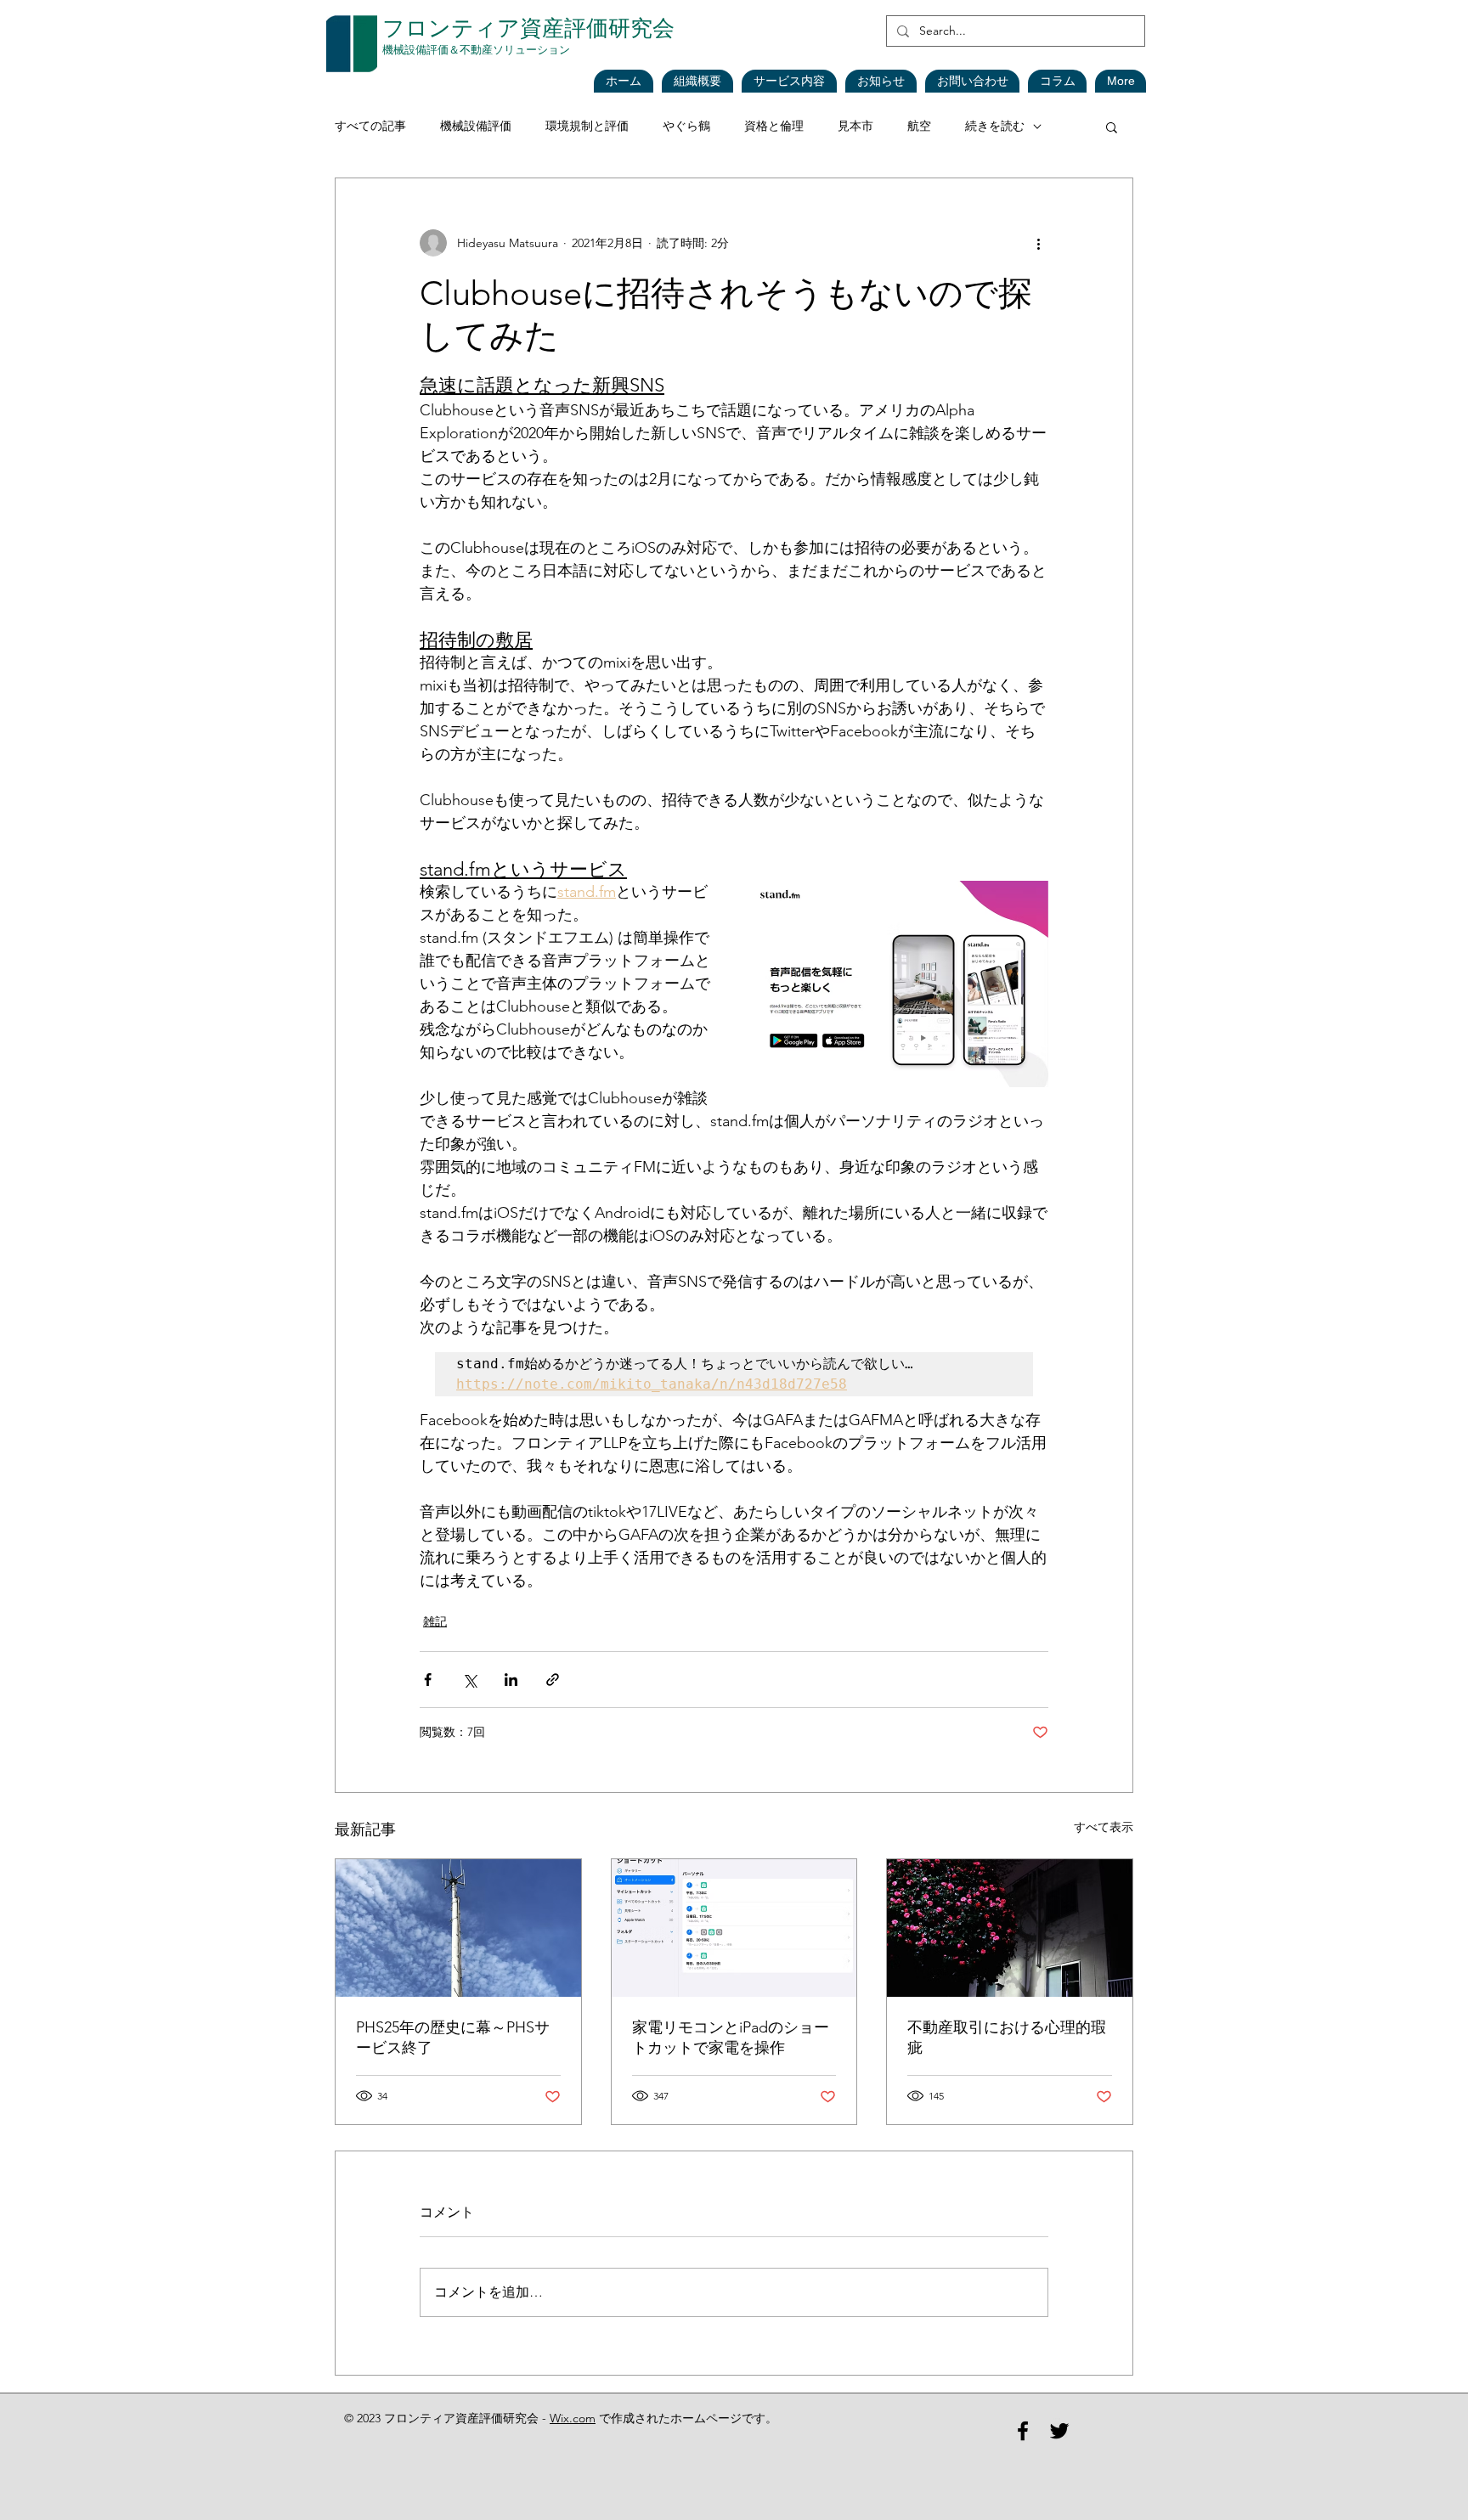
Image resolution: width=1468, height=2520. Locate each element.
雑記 (435, 1621)
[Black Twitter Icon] (1059, 2431)
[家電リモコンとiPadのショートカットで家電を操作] (734, 1928)
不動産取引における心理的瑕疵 (1007, 2038)
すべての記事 (370, 126)
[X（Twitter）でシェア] (469, 1680)
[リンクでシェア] (553, 1680)
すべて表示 (1104, 1827)
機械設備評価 (476, 126)
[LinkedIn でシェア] (511, 1680)
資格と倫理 (774, 126)
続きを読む (995, 126)
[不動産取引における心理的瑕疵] (1010, 1928)
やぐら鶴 (686, 126)
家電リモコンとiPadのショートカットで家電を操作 (731, 2038)
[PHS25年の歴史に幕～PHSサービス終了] (458, 1928)
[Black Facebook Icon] (1023, 2431)
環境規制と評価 (587, 126)
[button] (881, 81)
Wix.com (573, 2418)
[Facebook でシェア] (428, 1680)
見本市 (855, 126)
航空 (919, 126)
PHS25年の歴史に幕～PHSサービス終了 (453, 2038)
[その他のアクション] (1038, 243)
